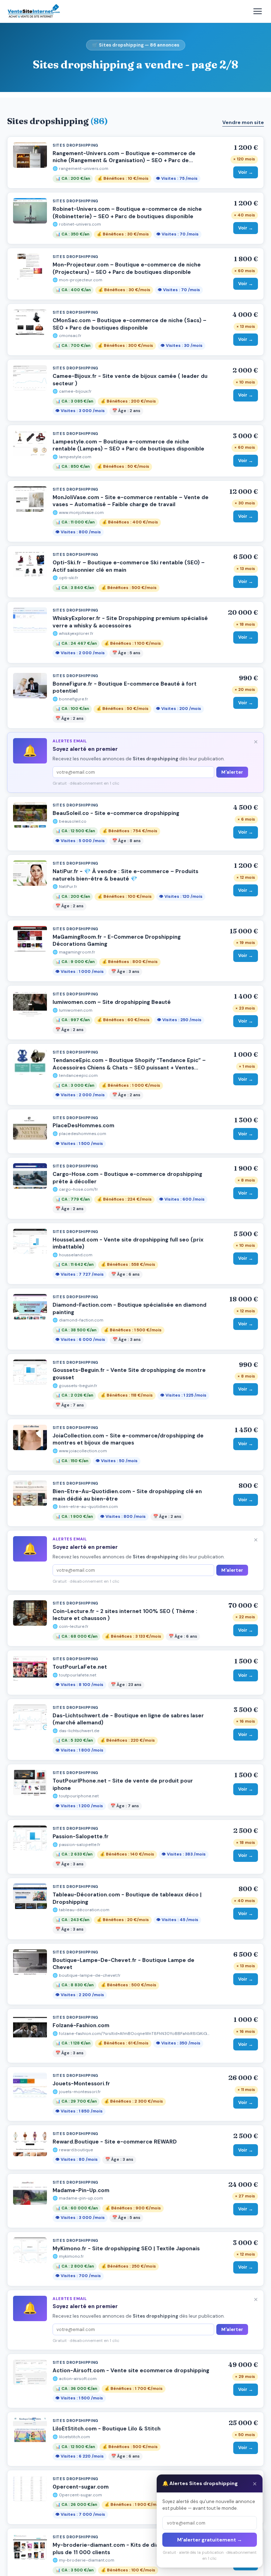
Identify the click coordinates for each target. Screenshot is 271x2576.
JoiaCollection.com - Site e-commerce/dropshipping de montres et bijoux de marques (128, 1439)
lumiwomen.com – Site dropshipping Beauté (112, 1002)
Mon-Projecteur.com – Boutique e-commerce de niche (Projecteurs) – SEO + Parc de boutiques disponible (127, 268)
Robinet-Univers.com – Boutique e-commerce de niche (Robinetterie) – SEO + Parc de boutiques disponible (127, 213)
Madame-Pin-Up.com (81, 2190)
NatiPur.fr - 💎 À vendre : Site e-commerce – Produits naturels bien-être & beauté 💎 (125, 875)
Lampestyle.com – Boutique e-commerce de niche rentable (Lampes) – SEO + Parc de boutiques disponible (128, 445)
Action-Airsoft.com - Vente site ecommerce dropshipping (131, 2370)
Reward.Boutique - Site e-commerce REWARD (115, 2142)
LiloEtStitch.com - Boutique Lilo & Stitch (107, 2429)
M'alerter (232, 772)
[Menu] (258, 11)
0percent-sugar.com (81, 2487)
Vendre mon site (243, 122)
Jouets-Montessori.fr (81, 2084)
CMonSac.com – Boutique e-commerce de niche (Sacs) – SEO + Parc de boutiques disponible (130, 324)
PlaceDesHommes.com (83, 1126)
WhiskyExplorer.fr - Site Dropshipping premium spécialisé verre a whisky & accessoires (130, 622)
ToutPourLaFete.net (80, 1667)
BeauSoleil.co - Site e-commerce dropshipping (116, 813)
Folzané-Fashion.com (81, 2025)
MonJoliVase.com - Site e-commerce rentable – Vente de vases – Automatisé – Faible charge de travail (131, 501)
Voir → (246, 172)
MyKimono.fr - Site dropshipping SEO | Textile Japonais (126, 2249)
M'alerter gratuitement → (210, 2540)
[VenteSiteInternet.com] (34, 11)
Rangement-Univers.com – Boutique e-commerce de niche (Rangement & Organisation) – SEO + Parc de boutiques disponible (124, 161)
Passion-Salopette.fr (81, 1836)
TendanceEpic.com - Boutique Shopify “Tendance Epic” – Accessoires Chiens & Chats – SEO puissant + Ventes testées (129, 1068)
